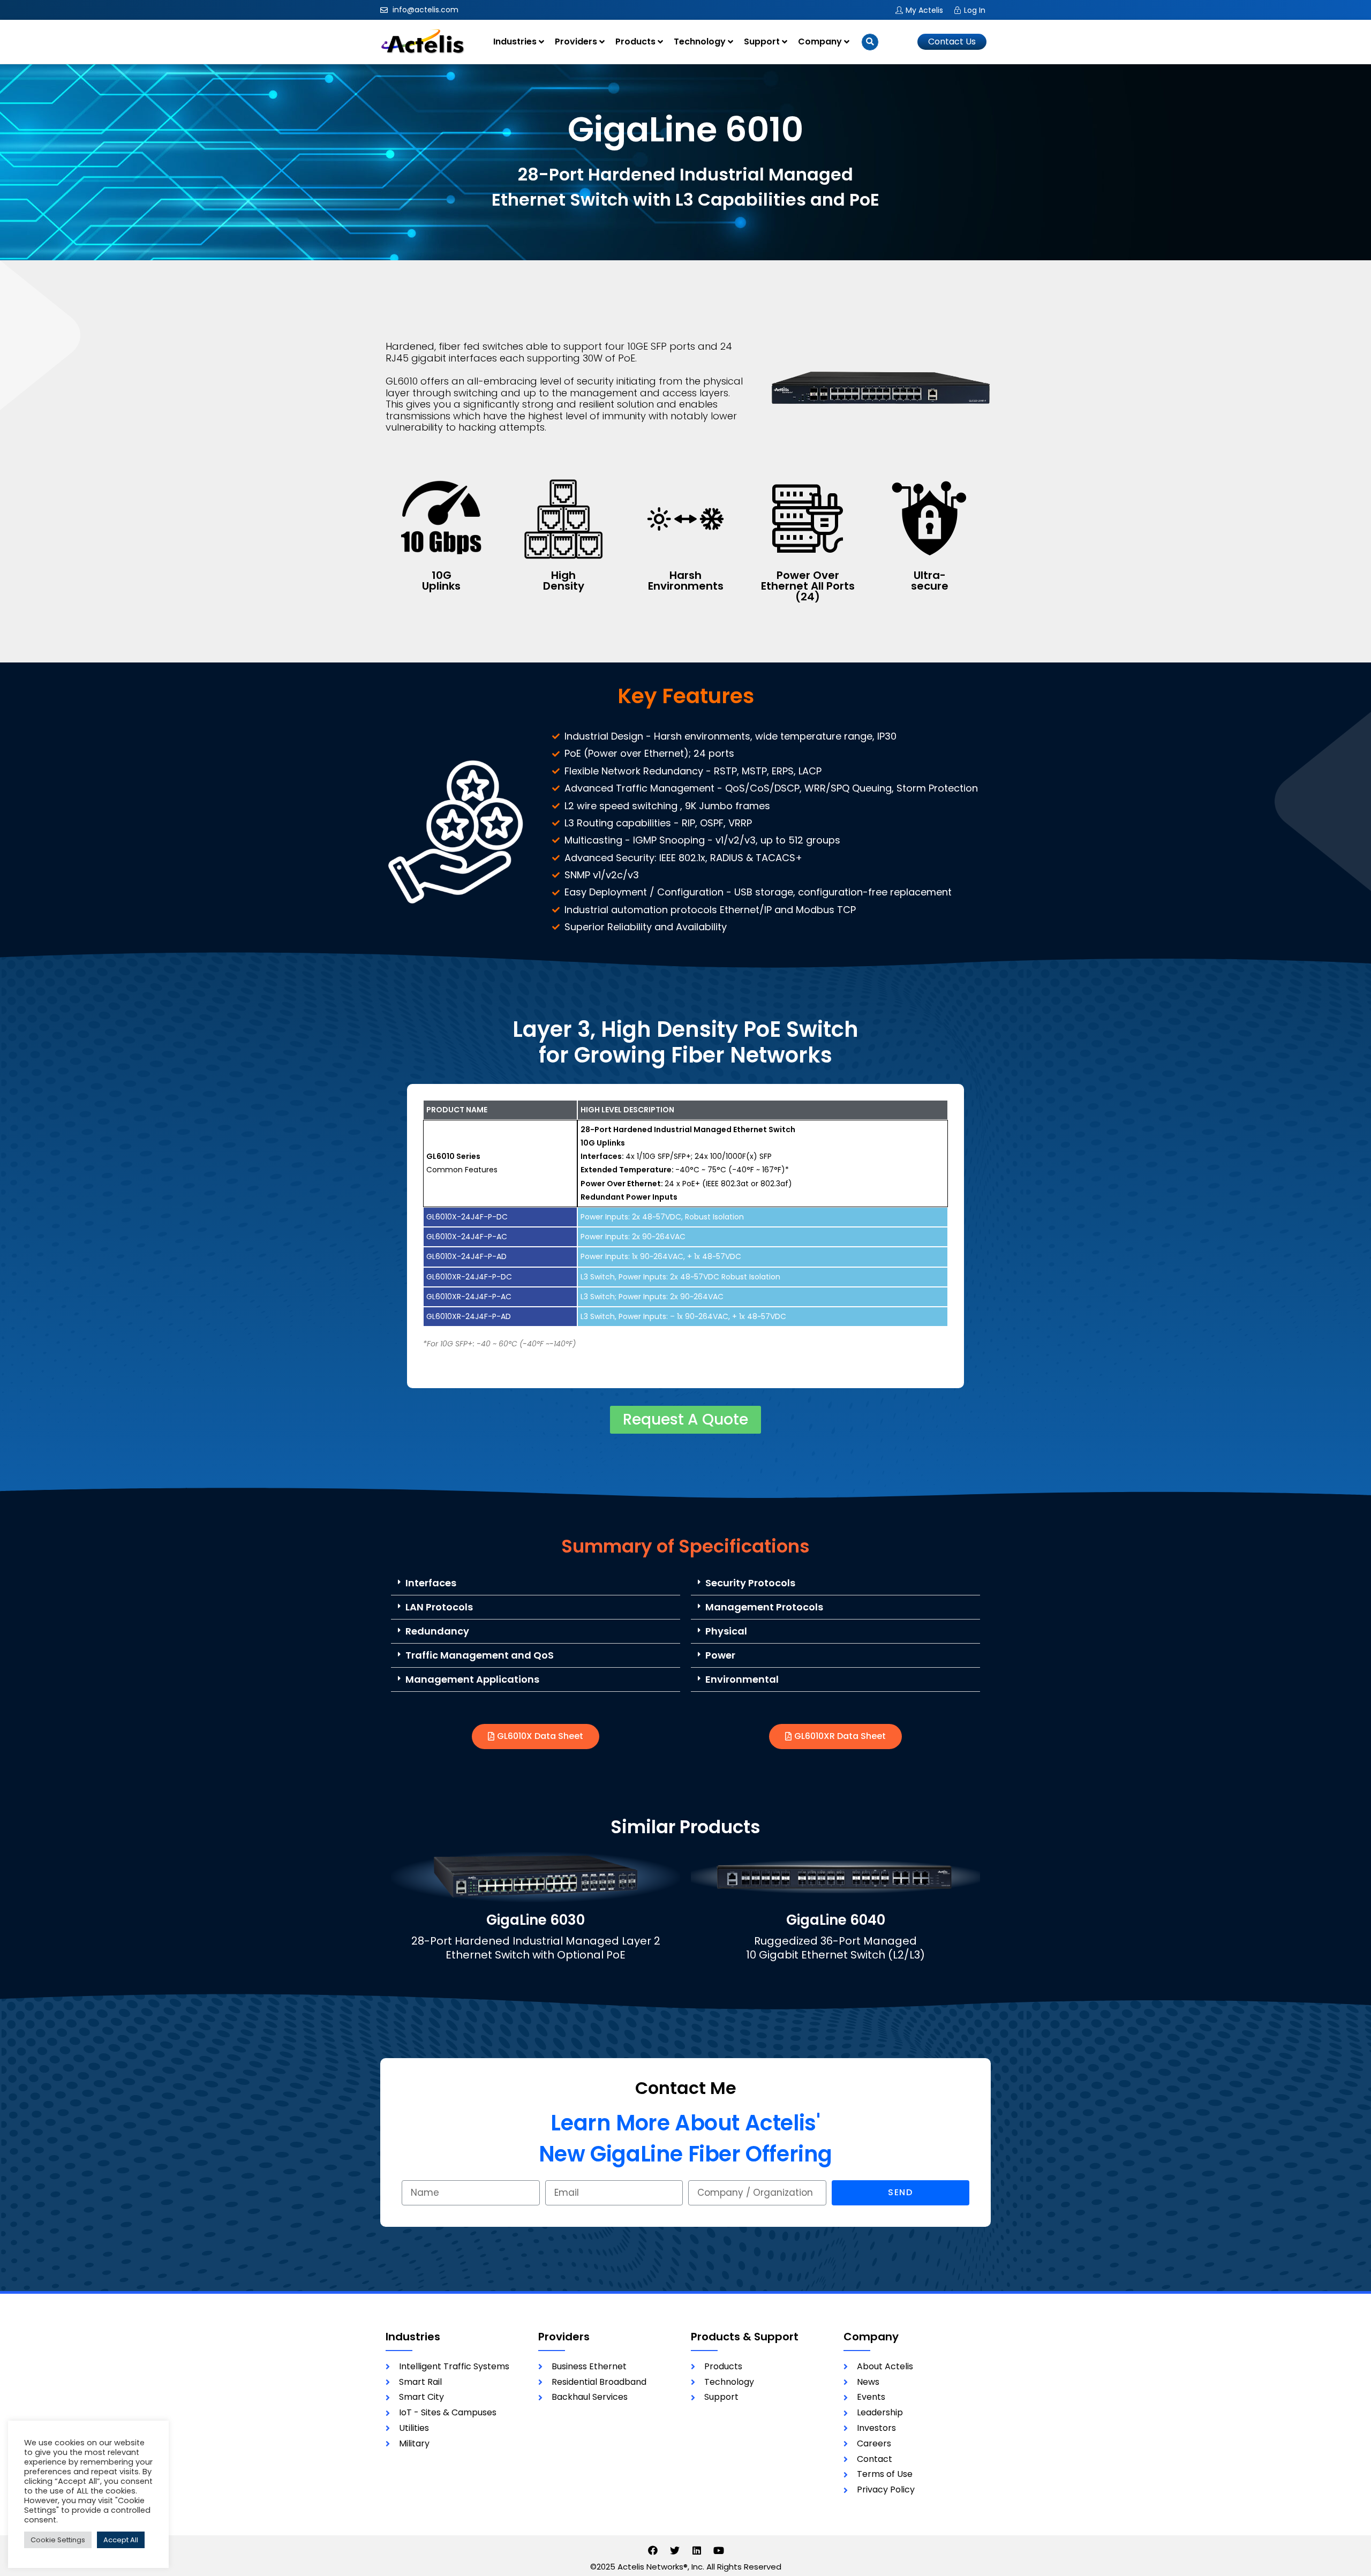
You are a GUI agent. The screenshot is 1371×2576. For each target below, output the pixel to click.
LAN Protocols (439, 1607)
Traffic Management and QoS (480, 1655)
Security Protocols (750, 1583)
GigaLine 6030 (536, 1920)
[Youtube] (719, 2550)
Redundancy (437, 1631)
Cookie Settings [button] (58, 2540)
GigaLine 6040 (836, 1920)
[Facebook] (653, 2550)
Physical (726, 1631)
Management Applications (472, 1679)
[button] (952, 42)
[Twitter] (675, 2550)
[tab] (536, 1583)
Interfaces (431, 1583)
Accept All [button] (121, 2540)
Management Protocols (764, 1607)
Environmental (742, 1679)
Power (720, 1655)
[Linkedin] (697, 2550)
